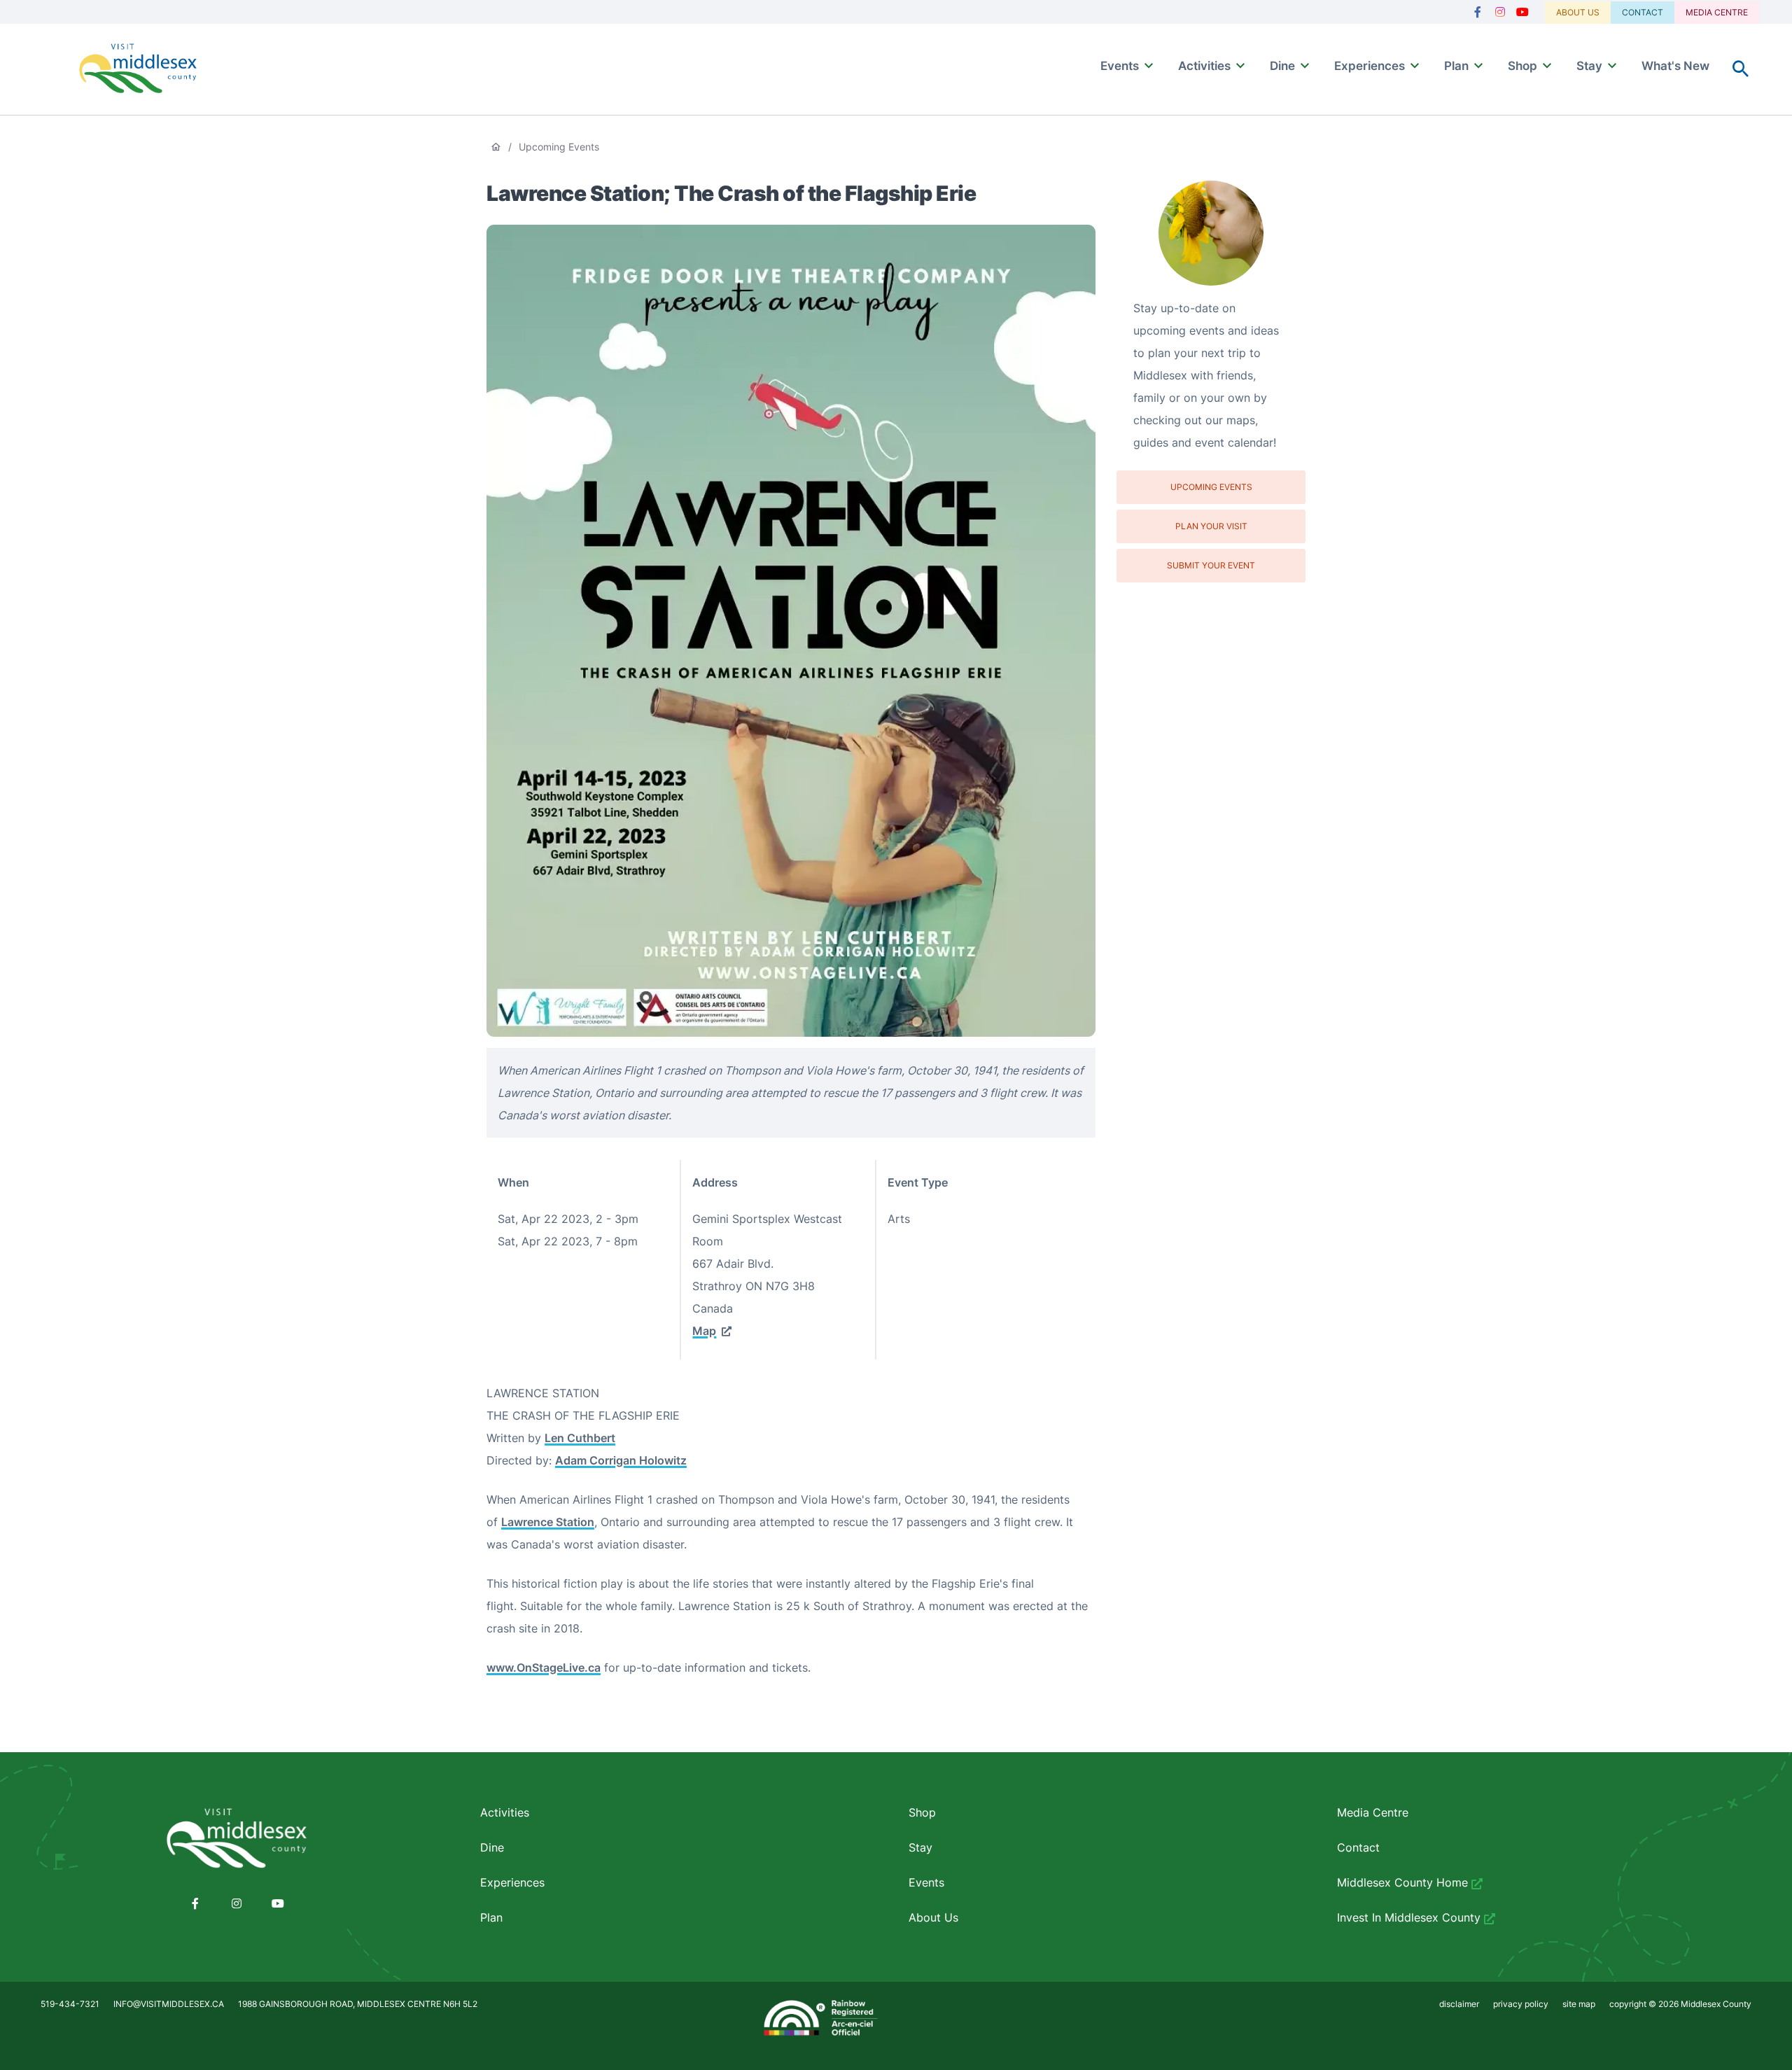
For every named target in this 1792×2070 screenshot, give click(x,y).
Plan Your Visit (1211, 526)
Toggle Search (1741, 69)
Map (704, 1331)
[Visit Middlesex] (237, 1839)
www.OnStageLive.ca (544, 1667)
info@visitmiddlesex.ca (169, 2004)
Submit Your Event (1211, 565)
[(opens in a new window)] (1478, 12)
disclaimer (1459, 2004)
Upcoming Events (559, 147)
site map (1579, 2004)
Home (496, 147)
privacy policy (1521, 2004)
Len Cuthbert (580, 1438)
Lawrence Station (548, 1522)
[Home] (138, 70)
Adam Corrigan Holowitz (621, 1460)
